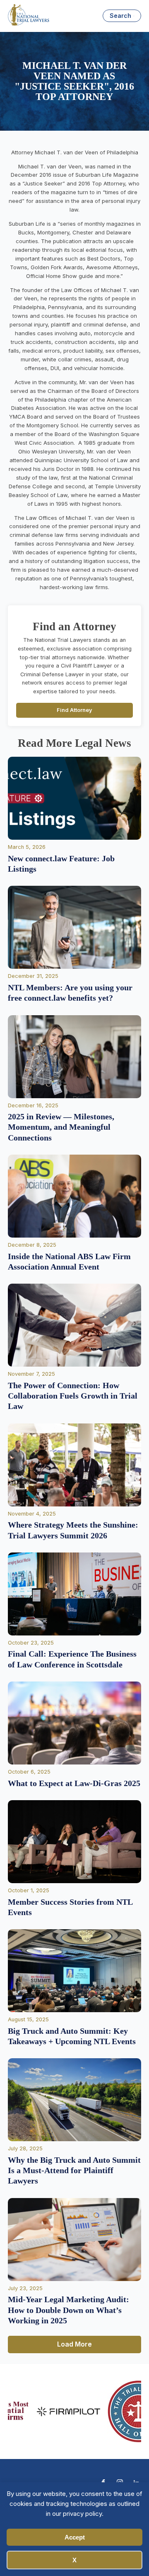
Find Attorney (74, 710)
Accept (75, 2537)
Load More (74, 2344)
